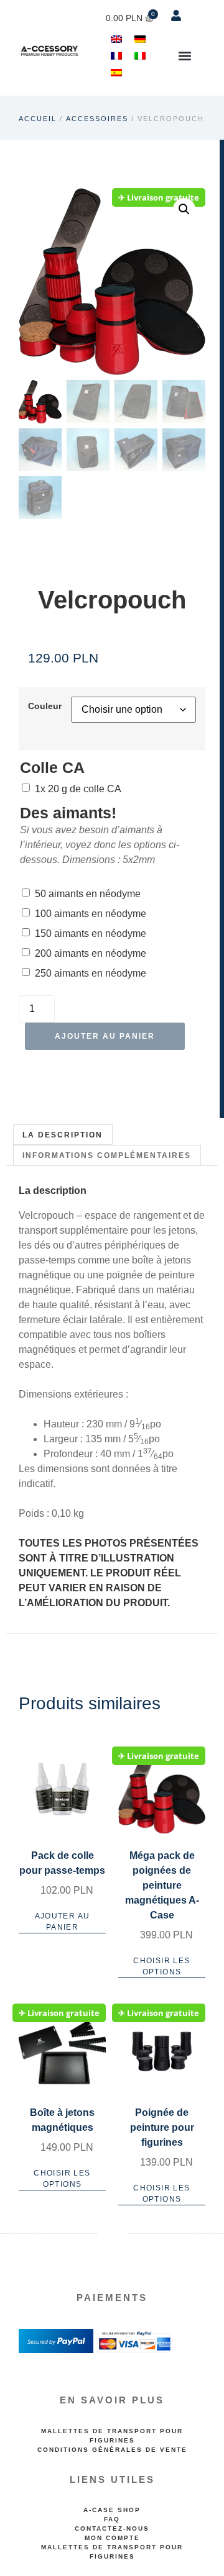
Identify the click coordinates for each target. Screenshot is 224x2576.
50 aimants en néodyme (88, 894)
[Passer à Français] (116, 56)
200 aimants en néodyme (91, 953)
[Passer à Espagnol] (116, 72)
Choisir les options (161, 1966)
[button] (184, 56)
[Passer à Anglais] (116, 39)
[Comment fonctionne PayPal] (56, 2351)
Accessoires (97, 119)
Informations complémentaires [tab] (107, 1155)
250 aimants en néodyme (91, 973)
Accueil (38, 119)
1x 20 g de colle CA (78, 789)
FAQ (112, 2519)
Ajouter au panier (105, 1036)
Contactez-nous (112, 2529)
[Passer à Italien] (140, 56)
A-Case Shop (112, 2510)
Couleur (45, 706)
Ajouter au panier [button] (63, 1922)
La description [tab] (63, 1135)
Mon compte (112, 2538)
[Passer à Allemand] (140, 39)
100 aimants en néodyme (91, 914)
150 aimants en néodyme (91, 933)
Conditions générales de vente (112, 2450)
